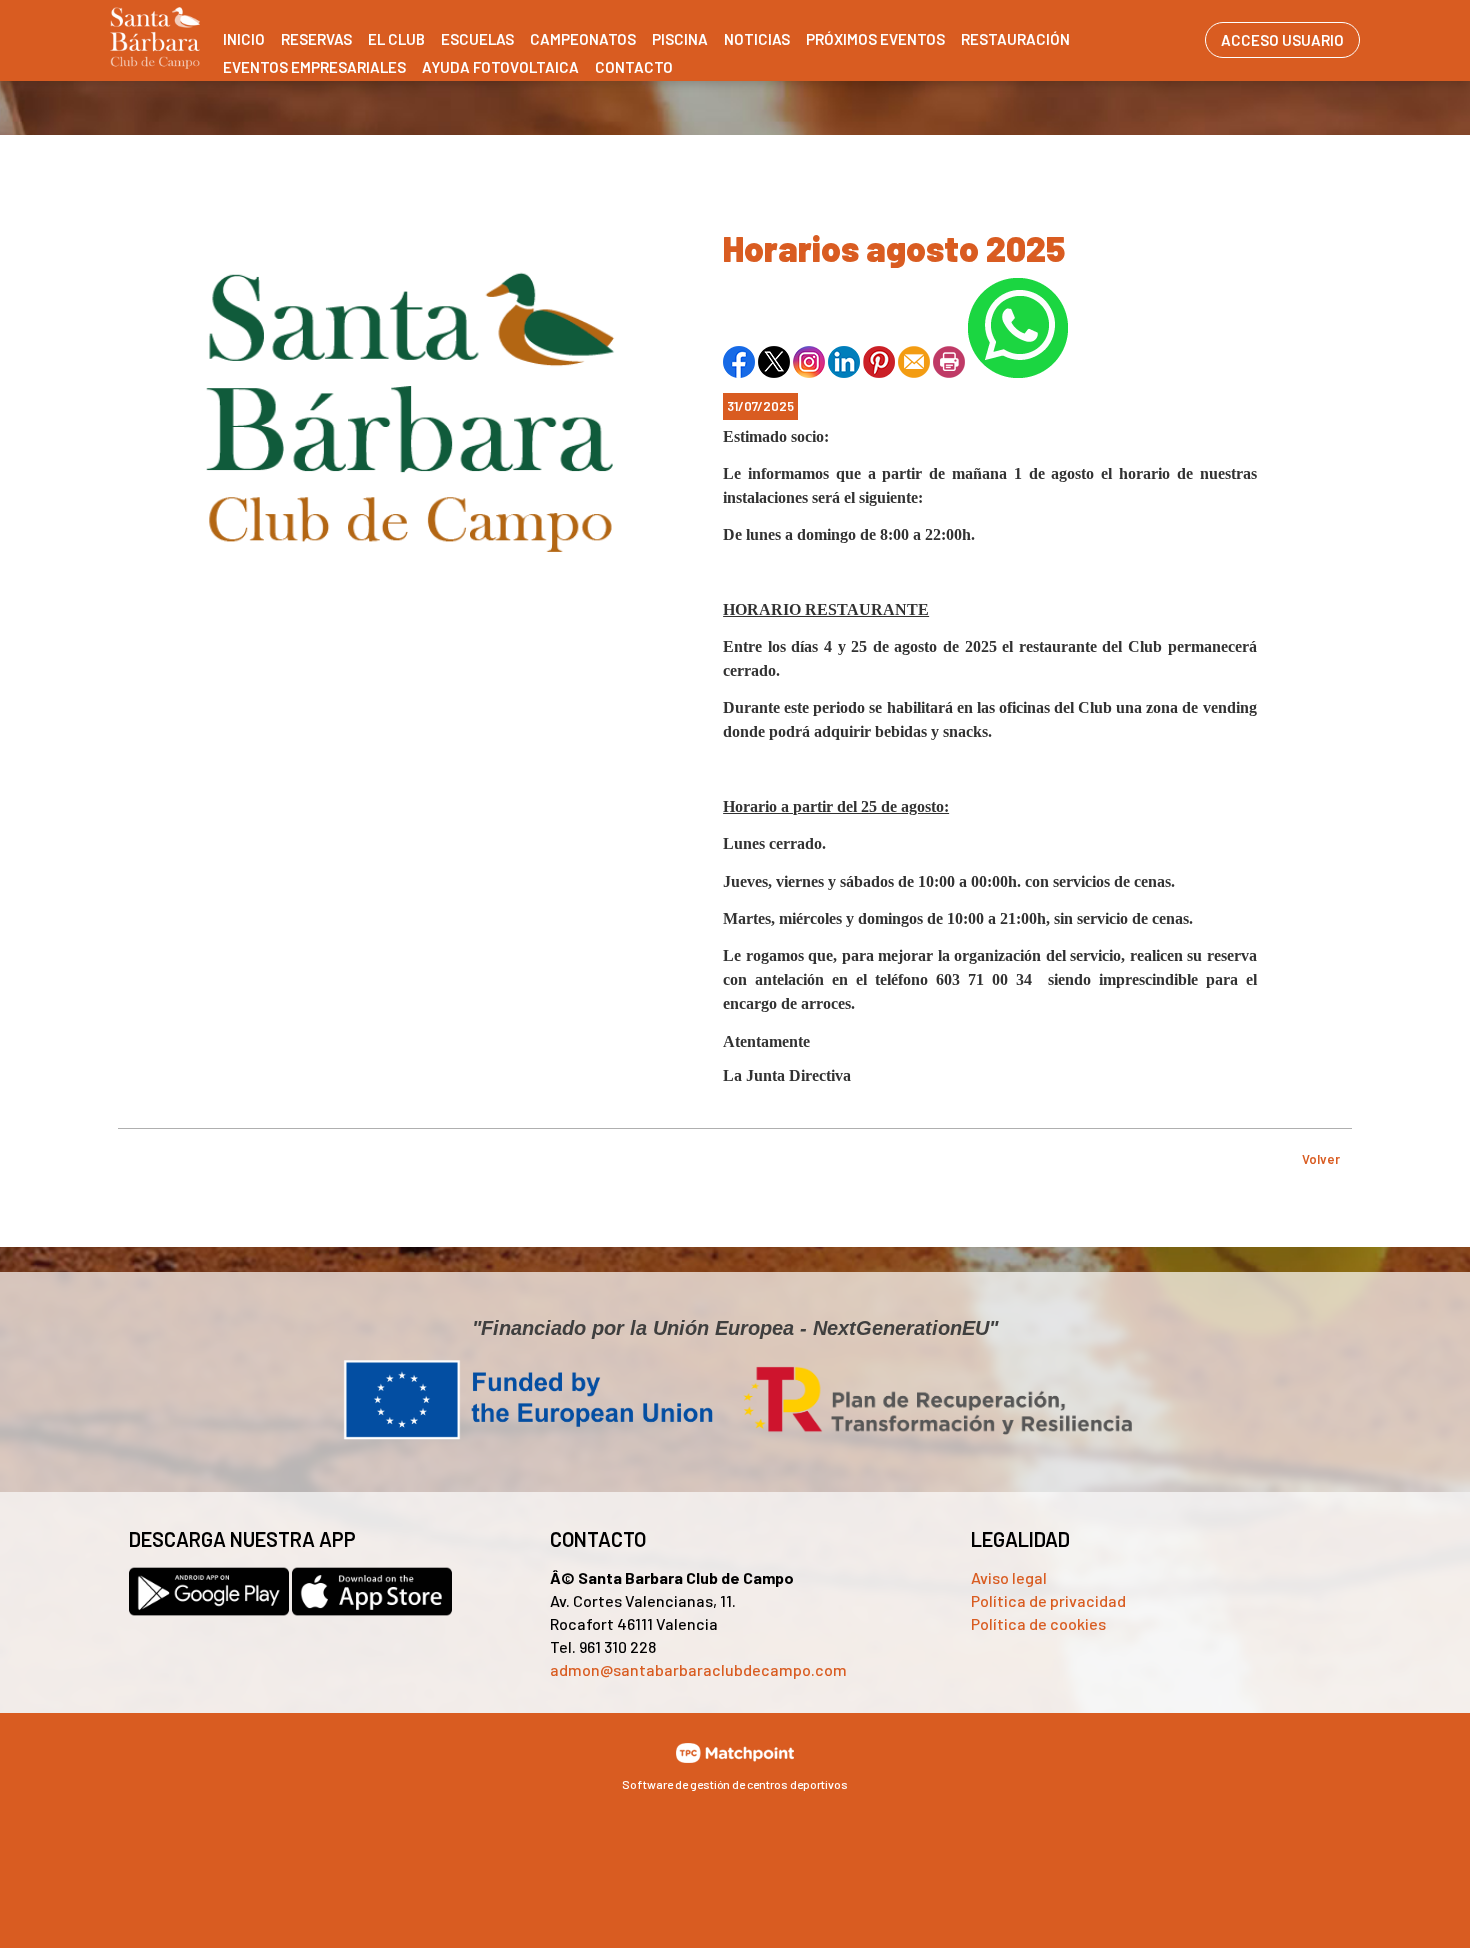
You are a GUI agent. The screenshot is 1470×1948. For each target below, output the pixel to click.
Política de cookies (1038, 1623)
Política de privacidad (1048, 1600)
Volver (1321, 1159)
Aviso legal (1009, 1577)
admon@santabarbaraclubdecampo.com (698, 1669)
